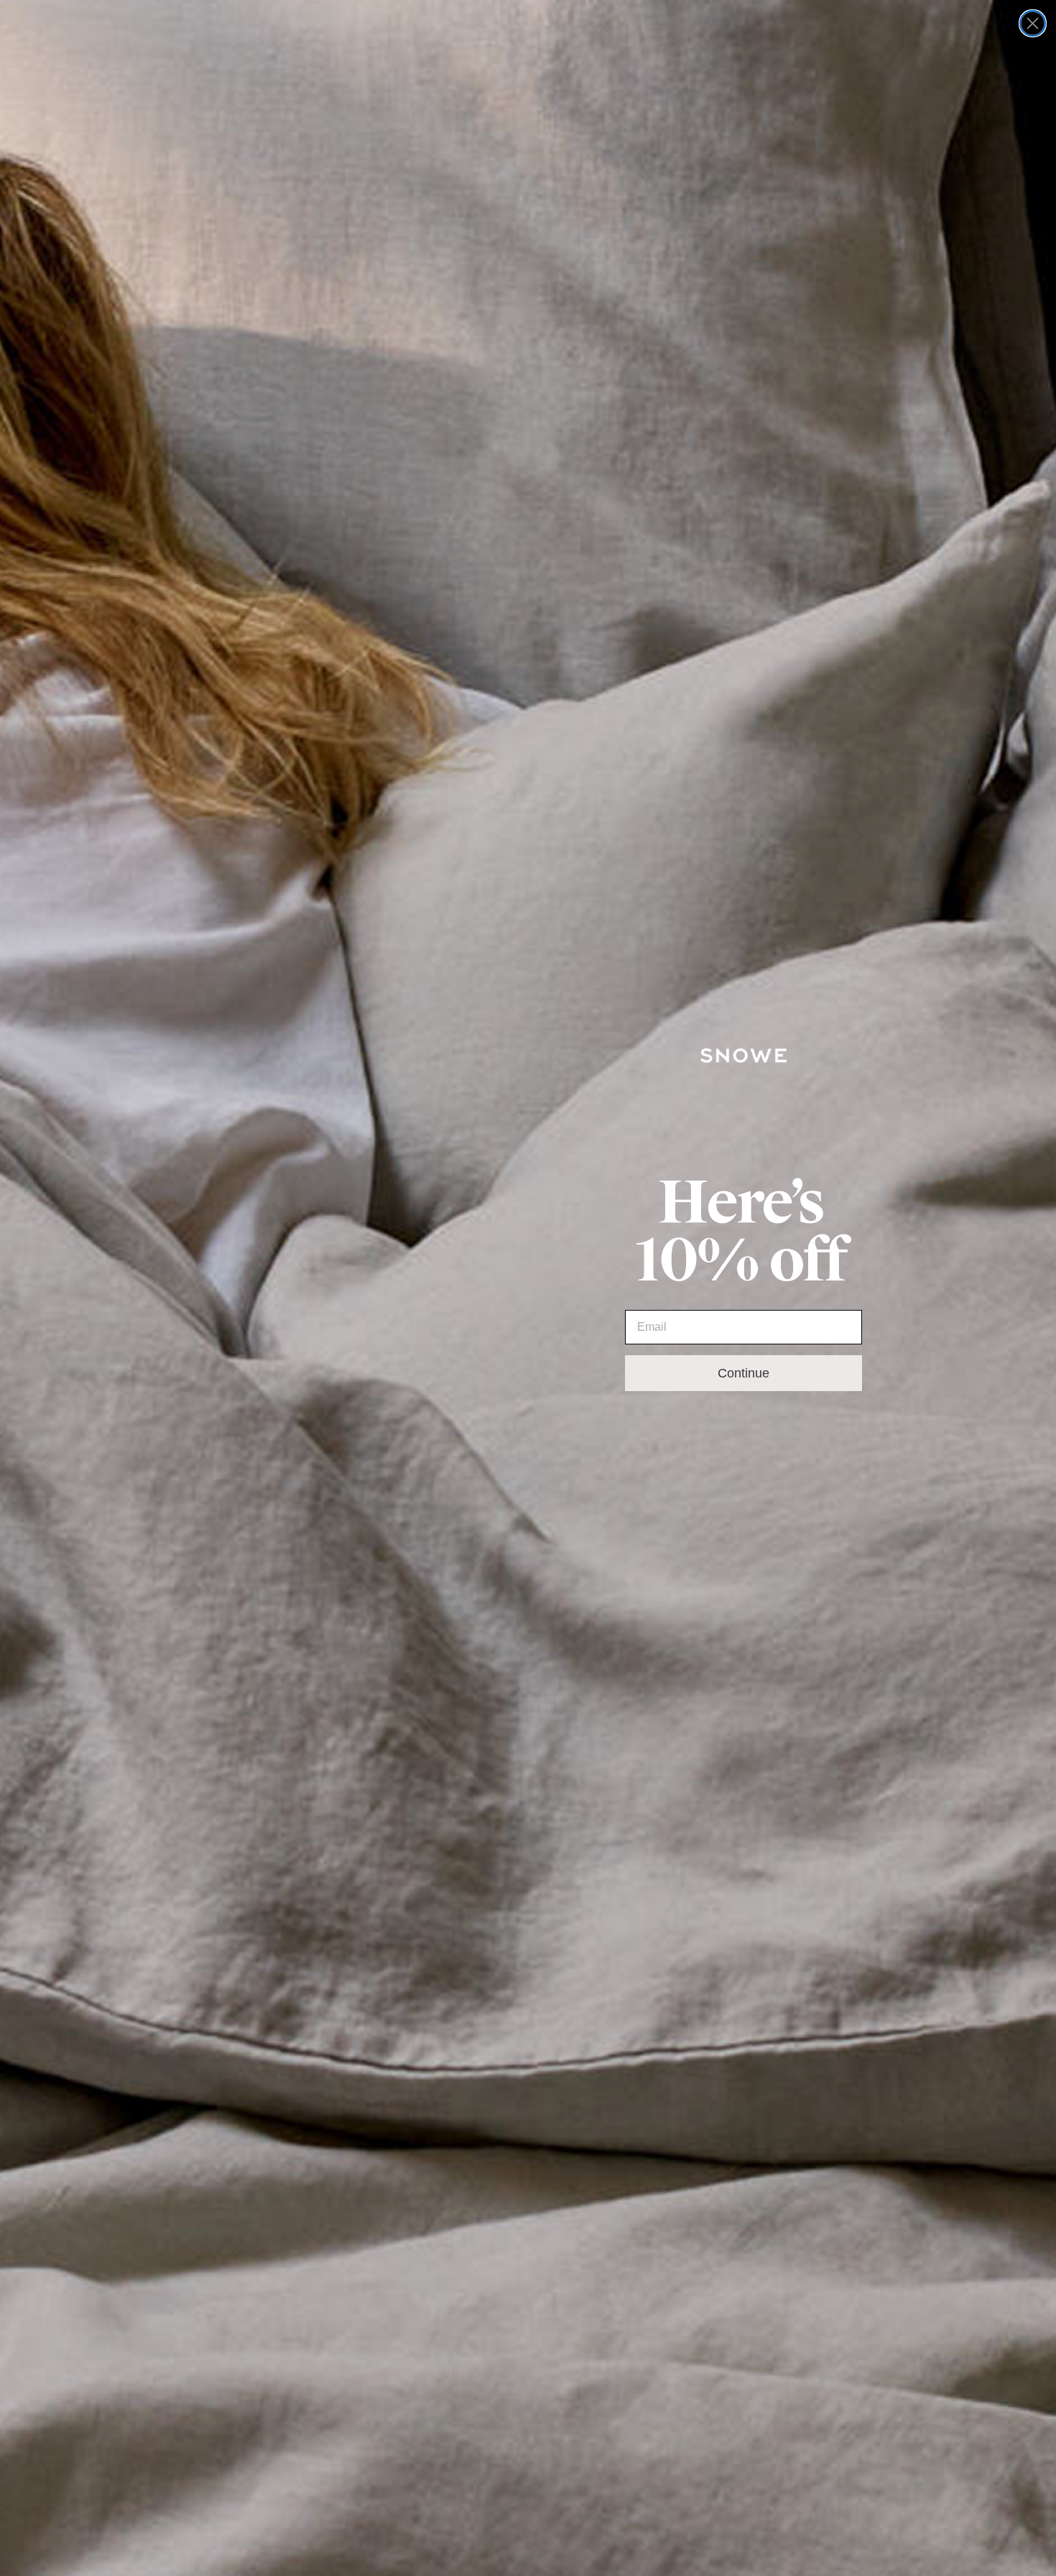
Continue (744, 1373)
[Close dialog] (1033, 23)
